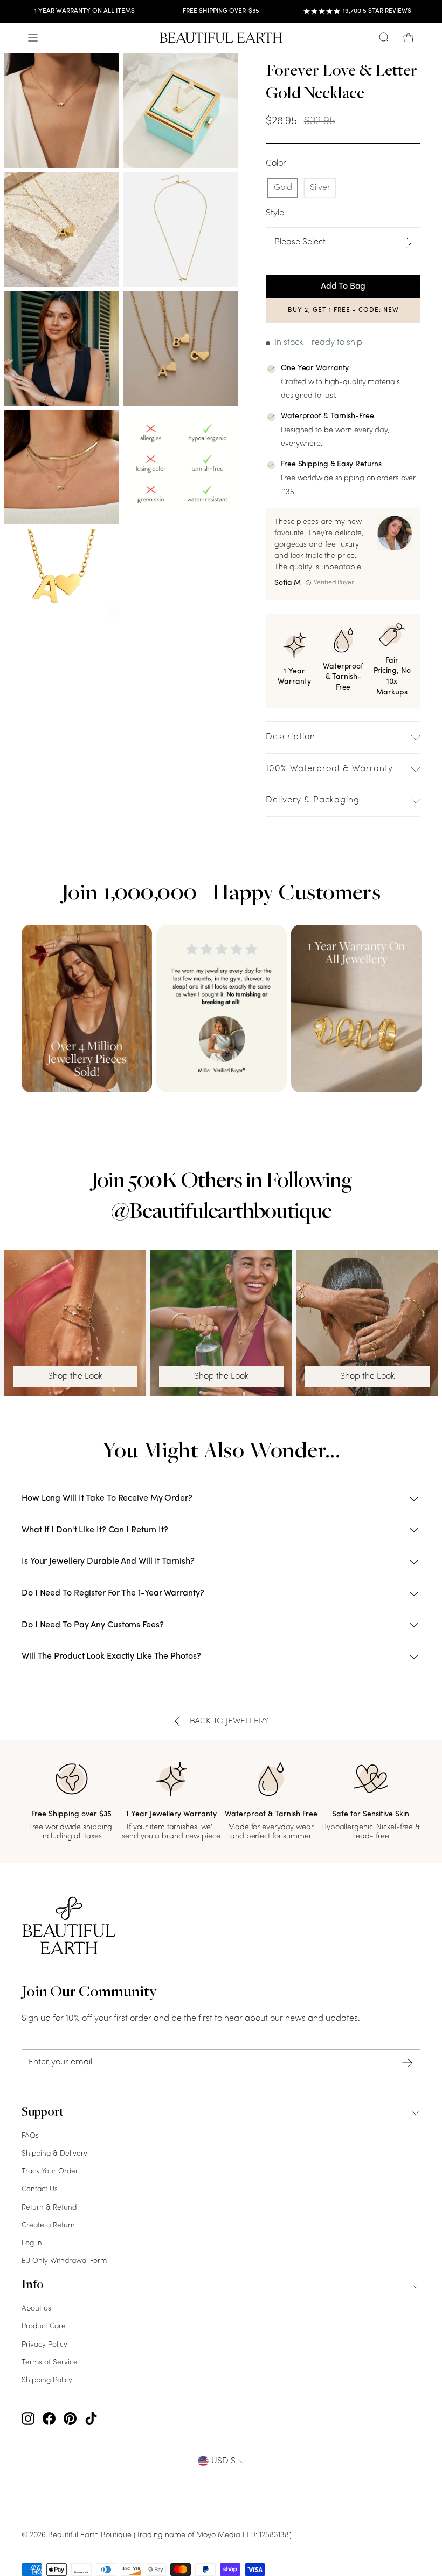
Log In (32, 2243)
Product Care (44, 2326)
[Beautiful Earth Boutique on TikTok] (91, 2419)
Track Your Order (50, 2172)
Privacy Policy (44, 2345)
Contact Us (40, 2189)
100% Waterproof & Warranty (329, 769)
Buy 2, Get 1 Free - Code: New (343, 310)
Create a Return (48, 2226)
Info (33, 2286)
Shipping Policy (47, 2380)
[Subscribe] (408, 2063)
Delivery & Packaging (313, 800)
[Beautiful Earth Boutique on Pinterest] (70, 2419)
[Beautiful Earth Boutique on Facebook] (49, 2419)
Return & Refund (49, 2208)
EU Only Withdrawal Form (64, 2261)
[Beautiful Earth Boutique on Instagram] (28, 2419)
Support (43, 2113)
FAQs (30, 2136)
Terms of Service (50, 2363)
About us (36, 2309)
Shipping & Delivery (54, 2154)
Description (291, 737)
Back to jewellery (230, 1721)
